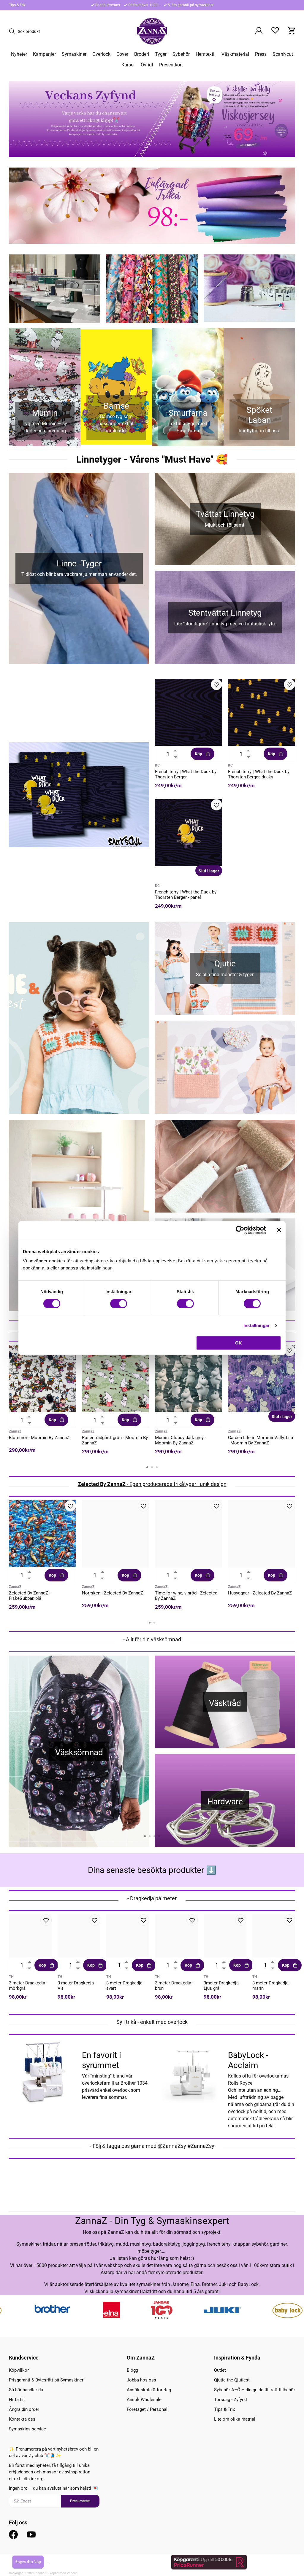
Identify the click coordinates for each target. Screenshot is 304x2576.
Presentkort (171, 65)
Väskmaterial (235, 54)
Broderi (142, 54)
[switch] (119, 1304)
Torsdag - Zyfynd (230, 2400)
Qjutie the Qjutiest (232, 2380)
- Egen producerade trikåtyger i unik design (152, 1484)
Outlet (220, 2370)
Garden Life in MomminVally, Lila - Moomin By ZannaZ (261, 1440)
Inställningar (256, 1325)
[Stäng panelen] (279, 1230)
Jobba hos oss (141, 2380)
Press (261, 54)
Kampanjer (44, 54)
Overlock (101, 54)
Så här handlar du (26, 2390)
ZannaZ (15, 1431)
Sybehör (181, 54)
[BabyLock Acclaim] (189, 2071)
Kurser (128, 65)
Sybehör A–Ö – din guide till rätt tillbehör (255, 2390)
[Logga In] (259, 31)
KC (157, 765)
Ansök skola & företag (149, 2390)
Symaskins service (27, 2429)
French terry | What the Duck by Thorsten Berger (186, 774)
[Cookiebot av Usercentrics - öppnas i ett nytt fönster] (240, 1230)
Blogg (132, 2370)
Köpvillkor (19, 2370)
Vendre (72, 2573)
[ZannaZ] (152, 31)
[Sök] (13, 31)
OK (239, 1343)
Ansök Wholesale (144, 2400)
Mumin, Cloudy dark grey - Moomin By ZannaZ (180, 1440)
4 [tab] (159, 1836)
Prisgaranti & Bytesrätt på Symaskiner (46, 2380)
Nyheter (19, 54)
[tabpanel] (42, 1401)
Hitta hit (17, 2400)
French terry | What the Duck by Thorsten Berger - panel (186, 895)
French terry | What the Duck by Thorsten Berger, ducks (259, 774)
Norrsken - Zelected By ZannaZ (113, 1593)
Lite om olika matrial (235, 2419)
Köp (198, 754)
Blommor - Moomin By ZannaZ (39, 1438)
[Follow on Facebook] (13, 2534)
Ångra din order (24, 2409)
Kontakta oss (22, 2419)
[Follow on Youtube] (31, 2534)
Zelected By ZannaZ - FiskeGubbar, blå (30, 1596)
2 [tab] (152, 1467)
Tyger (161, 54)
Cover (122, 54)
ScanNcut (283, 54)
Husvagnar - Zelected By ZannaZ (260, 1593)
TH (11, 1977)
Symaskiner (74, 54)
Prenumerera (80, 2501)
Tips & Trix (17, 5)
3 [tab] (157, 1467)
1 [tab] (147, 1467)
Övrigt (147, 65)
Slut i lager (209, 871)
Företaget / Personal (147, 2409)
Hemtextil (206, 54)
